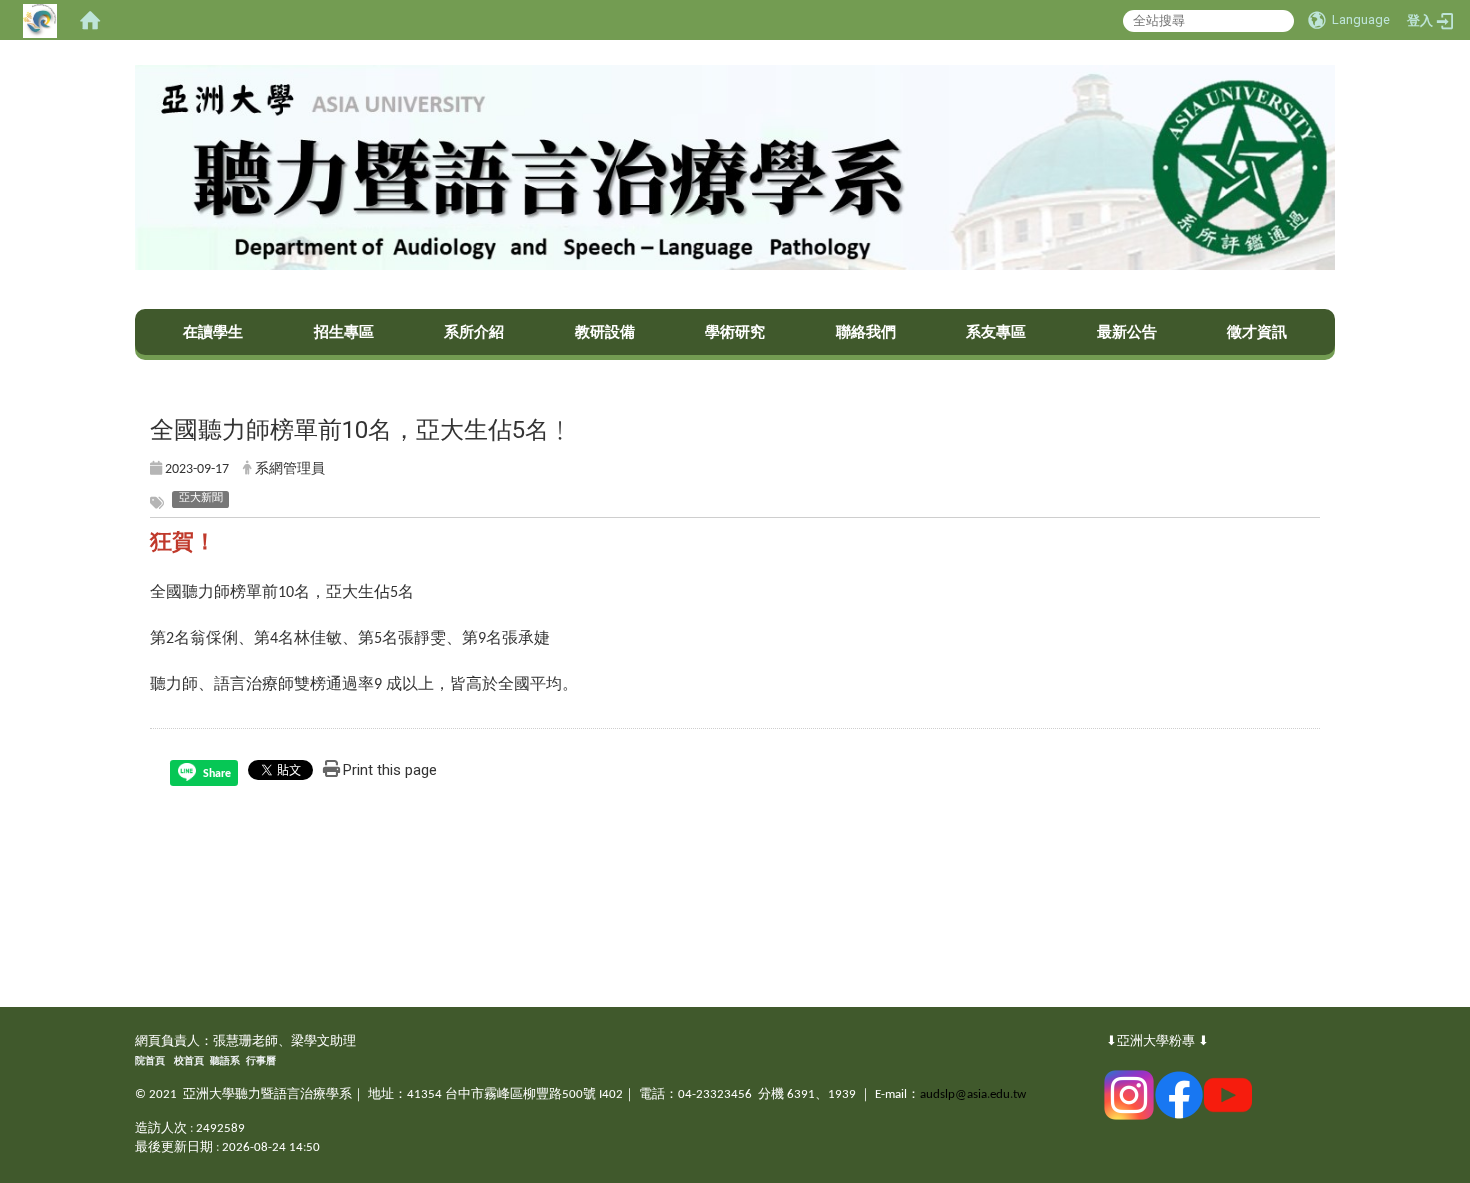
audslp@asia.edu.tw (973, 1094)
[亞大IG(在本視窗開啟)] (1129, 1094)
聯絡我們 (866, 332)
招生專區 (344, 332)
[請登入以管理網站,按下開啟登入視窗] (40, 20)
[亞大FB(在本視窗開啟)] (1179, 1094)
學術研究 (735, 332)
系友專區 (996, 332)
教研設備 (605, 332)
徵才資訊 (1257, 332)
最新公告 (1127, 332)
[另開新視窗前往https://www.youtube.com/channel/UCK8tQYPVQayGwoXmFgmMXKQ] (1228, 1094)
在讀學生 (213, 332)
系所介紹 (474, 332)
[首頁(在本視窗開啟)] (90, 20)
